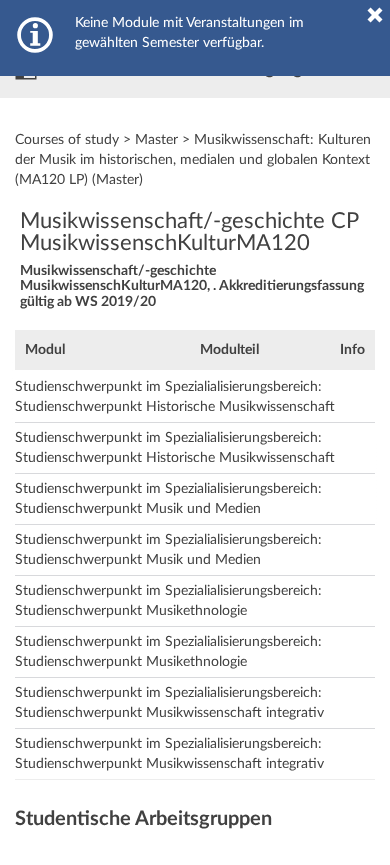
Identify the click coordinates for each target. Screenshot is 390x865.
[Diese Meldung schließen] (375, 15)
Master (156, 140)
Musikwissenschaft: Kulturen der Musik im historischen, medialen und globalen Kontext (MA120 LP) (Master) (193, 160)
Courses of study (67, 140)
